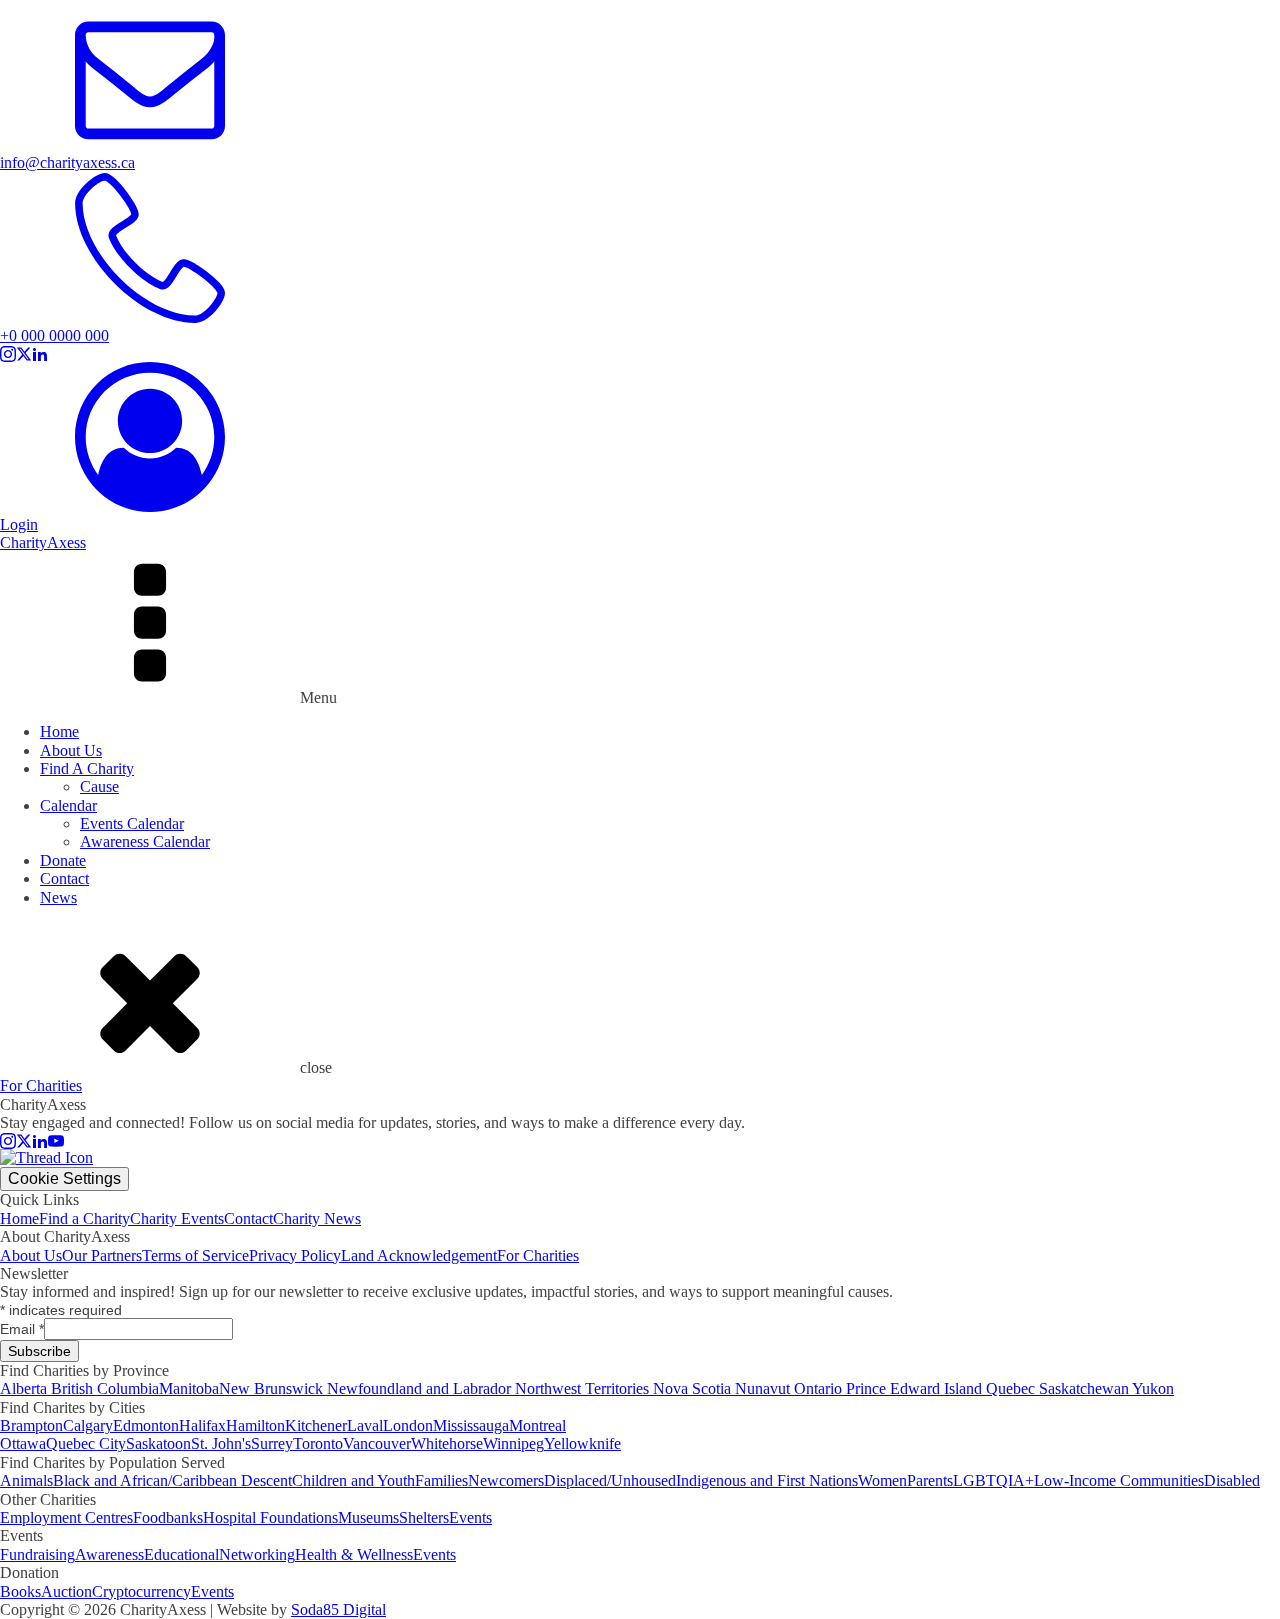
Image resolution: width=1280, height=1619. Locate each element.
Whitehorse (447, 1443)
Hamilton (255, 1425)
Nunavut (764, 1388)
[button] (640, 154)
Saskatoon (158, 1443)
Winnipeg (513, 1443)
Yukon (1153, 1388)
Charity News (317, 1218)
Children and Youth (353, 1480)
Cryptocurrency (141, 1591)
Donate (63, 860)
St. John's (221, 1443)
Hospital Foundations (270, 1517)
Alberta (25, 1388)
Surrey (272, 1443)
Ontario (820, 1388)
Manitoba (189, 1388)
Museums (368, 1517)
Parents (930, 1480)
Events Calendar (132, 823)
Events (470, 1517)
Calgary (88, 1425)
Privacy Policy (295, 1255)
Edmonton (146, 1425)
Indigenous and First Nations (767, 1480)
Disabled (1232, 1480)
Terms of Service (195, 1255)
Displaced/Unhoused (610, 1480)
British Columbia (105, 1388)
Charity (43, 542)
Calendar (68, 805)
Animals (26, 1480)
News (58, 897)
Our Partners (102, 1255)
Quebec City (86, 1443)
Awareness (109, 1554)
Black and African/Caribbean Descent (172, 1480)
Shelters (424, 1517)
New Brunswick (273, 1388)
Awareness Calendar (145, 841)
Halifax (202, 1425)
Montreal (537, 1425)
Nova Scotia (694, 1388)
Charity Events (177, 1218)
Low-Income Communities (1119, 1480)
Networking (257, 1554)
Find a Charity (84, 1218)
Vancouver (377, 1443)
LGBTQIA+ (993, 1480)
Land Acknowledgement (419, 1255)
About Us (71, 750)
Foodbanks (168, 1517)
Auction (66, 1591)
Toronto (318, 1443)
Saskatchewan (1085, 1388)
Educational (181, 1554)
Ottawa (23, 1443)
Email (22, 1329)
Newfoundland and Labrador (421, 1388)
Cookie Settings (64, 1178)
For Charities (538, 1255)
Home (59, 731)
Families (441, 1480)
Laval (365, 1425)
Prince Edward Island (916, 1388)
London (408, 1425)
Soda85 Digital (338, 1609)
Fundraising (37, 1554)
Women (882, 1480)
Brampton (31, 1425)
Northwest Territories (584, 1388)
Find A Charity (87, 768)
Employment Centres (66, 1517)
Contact (64, 878)
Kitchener (316, 1425)
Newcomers (506, 1480)
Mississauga (471, 1425)
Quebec (1012, 1388)
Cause (99, 786)
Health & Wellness (354, 1554)
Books (20, 1591)
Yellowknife (582, 1443)
